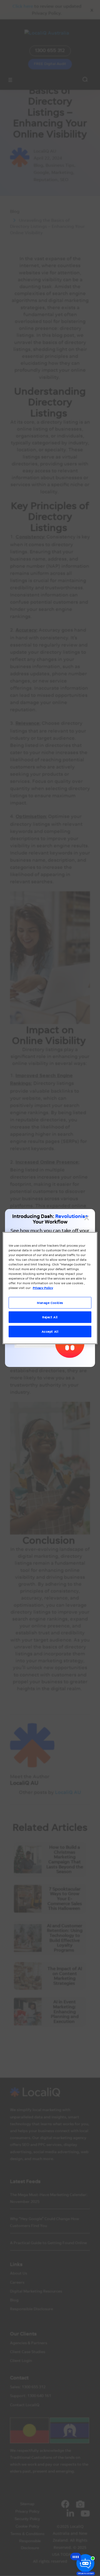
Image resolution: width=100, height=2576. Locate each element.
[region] (50, 1288)
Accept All (50, 1331)
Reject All (50, 1317)
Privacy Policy (43, 1288)
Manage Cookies (50, 1303)
